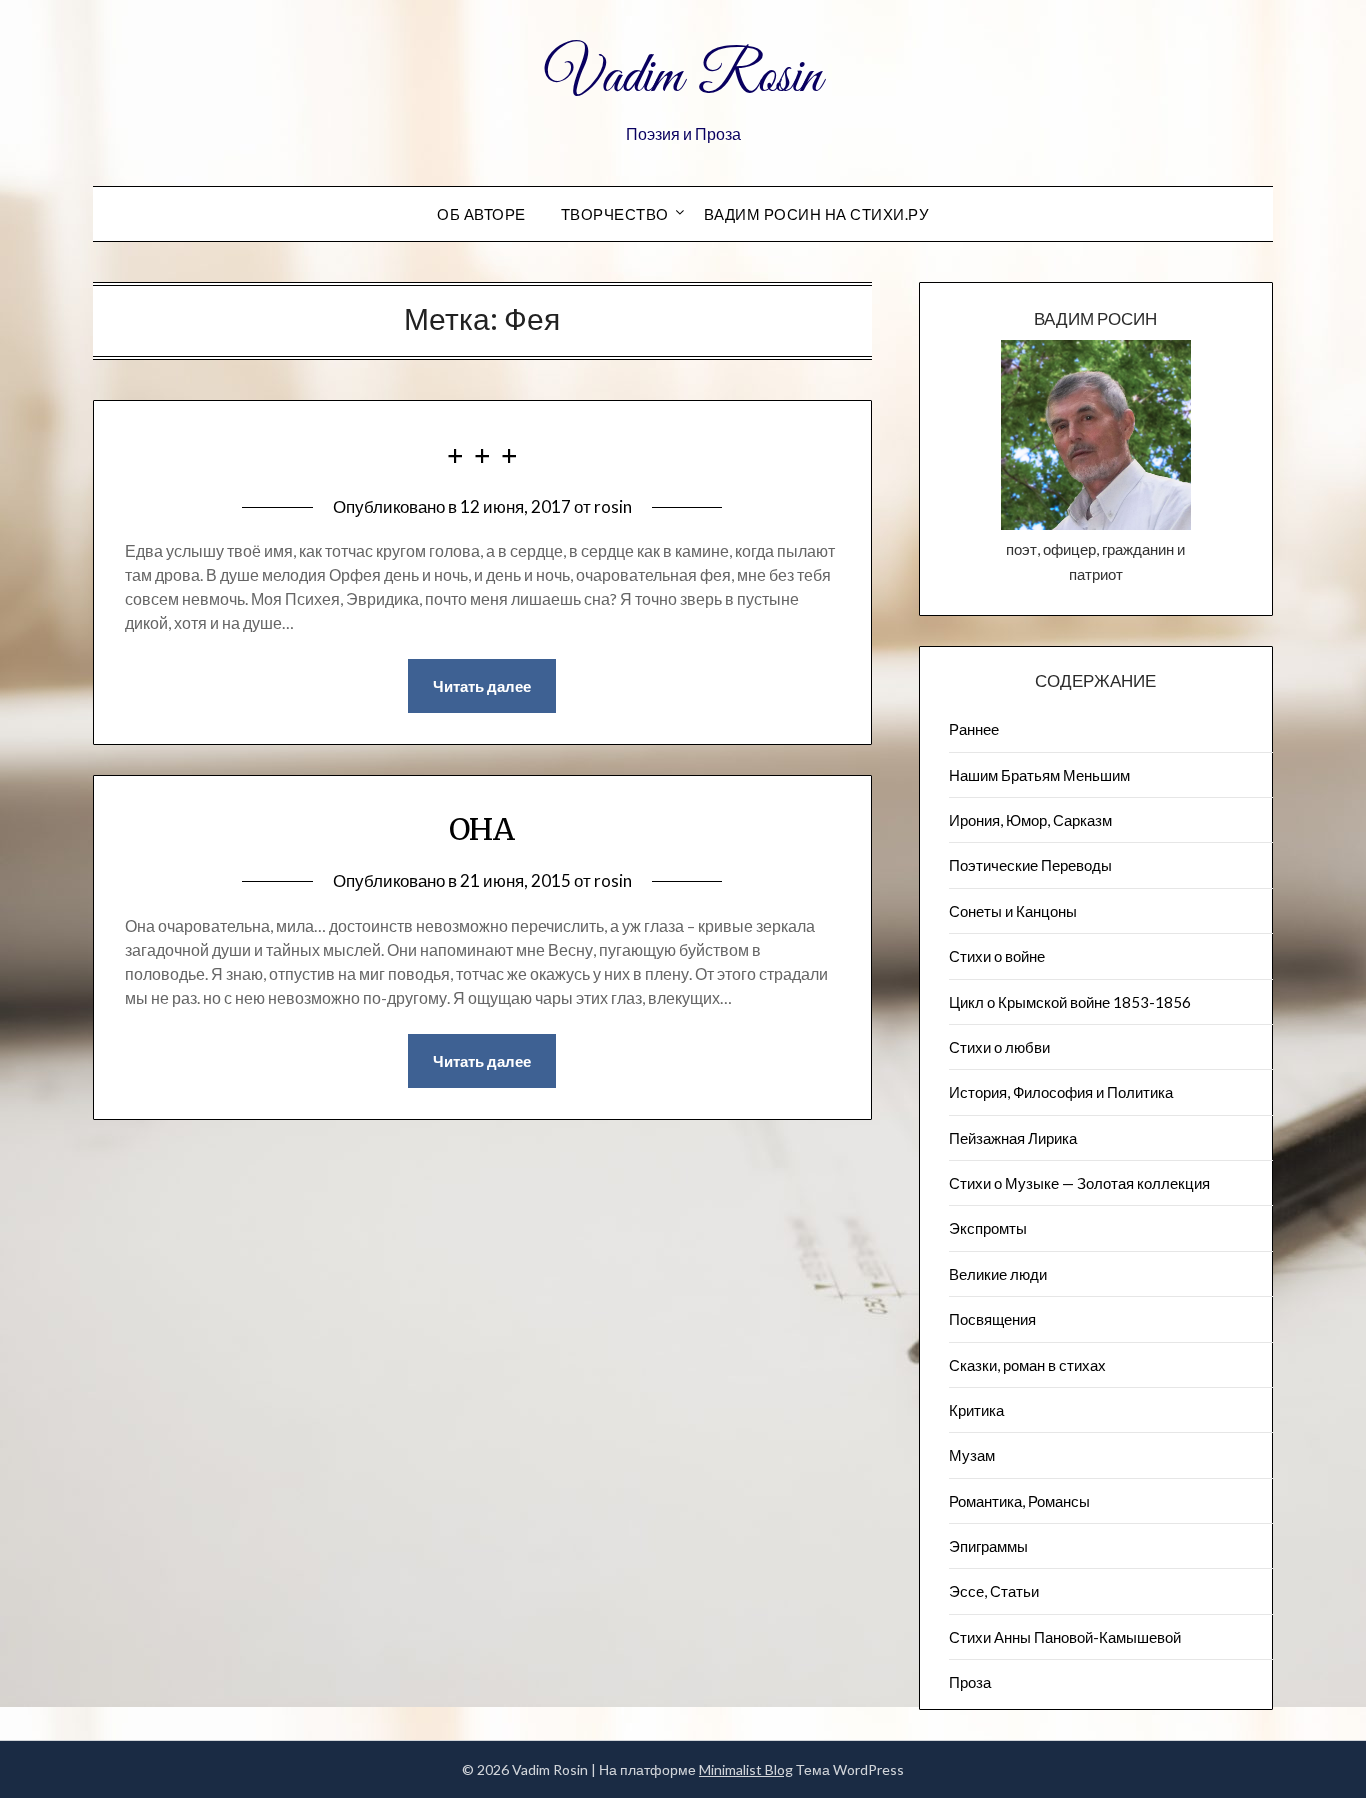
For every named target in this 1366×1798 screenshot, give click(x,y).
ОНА (482, 829)
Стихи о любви (999, 1047)
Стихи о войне (997, 956)
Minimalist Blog (746, 1769)
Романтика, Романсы (1019, 1501)
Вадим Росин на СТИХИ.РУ (817, 214)
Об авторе (481, 214)
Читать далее (482, 686)
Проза (970, 1682)
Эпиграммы (988, 1546)
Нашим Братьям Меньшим (1039, 775)
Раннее (974, 729)
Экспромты (988, 1228)
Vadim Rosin (683, 78)
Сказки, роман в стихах (1027, 1365)
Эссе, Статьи (994, 1591)
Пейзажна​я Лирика (1013, 1138)
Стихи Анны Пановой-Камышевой (1065, 1637)
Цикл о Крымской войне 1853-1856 (1070, 1002)
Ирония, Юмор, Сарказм (1030, 820)
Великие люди (998, 1274)
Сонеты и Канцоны (1013, 911)
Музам (972, 1455)
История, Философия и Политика (1061, 1092)
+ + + (482, 455)
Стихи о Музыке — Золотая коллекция (1079, 1183)
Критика (976, 1410)
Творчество (615, 214)
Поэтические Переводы (1030, 865)
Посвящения (992, 1319)
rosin (613, 506)
